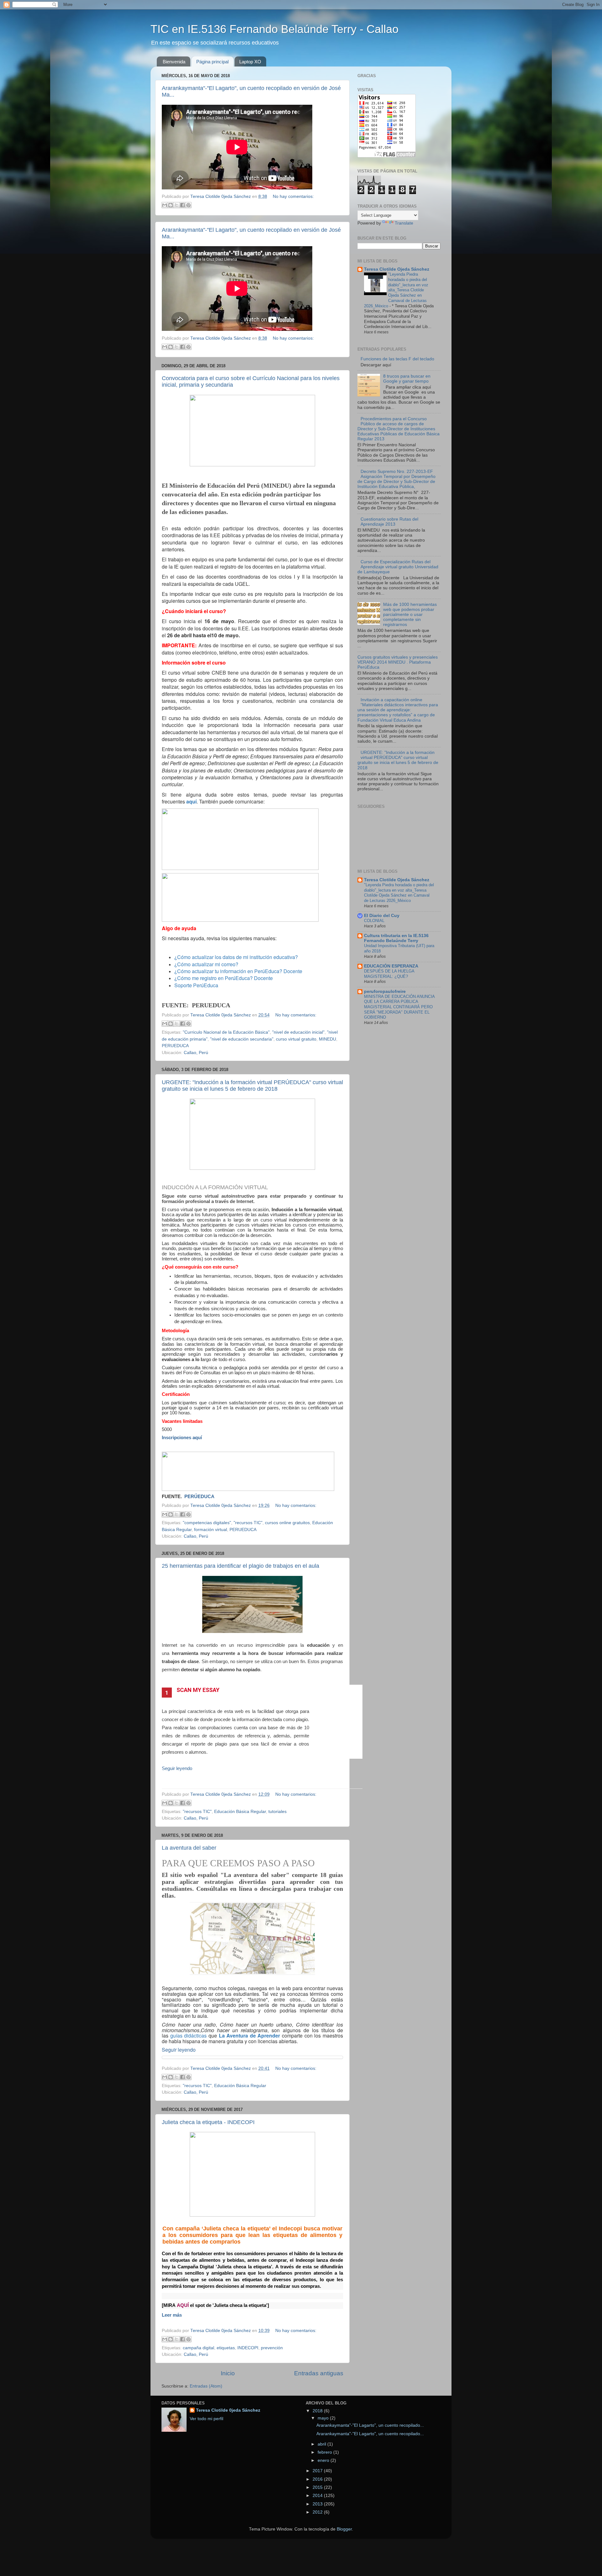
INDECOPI (248, 2348)
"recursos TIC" (248, 1523)
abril (322, 2444)
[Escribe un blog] (171, 205)
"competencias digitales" (207, 1523)
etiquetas (226, 2348)
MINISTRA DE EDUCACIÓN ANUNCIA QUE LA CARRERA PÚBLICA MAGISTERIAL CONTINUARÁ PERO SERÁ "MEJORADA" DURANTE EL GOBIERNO (399, 1007)
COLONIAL (374, 921)
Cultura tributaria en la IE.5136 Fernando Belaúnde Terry (396, 938)
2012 (318, 2512)
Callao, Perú (196, 1053)
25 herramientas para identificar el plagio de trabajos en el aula (240, 1566)
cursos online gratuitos (287, 1523)
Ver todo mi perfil (206, 2419)
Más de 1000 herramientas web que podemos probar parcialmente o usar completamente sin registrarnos (410, 615)
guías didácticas (189, 2035)
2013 (318, 2504)
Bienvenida (174, 62)
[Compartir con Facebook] (182, 205)
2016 (318, 2479)
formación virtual (211, 1530)
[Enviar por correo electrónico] (165, 205)
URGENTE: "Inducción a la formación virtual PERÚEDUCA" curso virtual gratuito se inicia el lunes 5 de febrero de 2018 (252, 1086)
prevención (272, 2348)
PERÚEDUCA (199, 1497)
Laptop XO (250, 62)
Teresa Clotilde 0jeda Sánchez (228, 2410)
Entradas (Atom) (206, 2386)
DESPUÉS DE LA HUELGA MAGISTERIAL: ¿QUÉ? (389, 974)
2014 (318, 2496)
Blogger (344, 2529)
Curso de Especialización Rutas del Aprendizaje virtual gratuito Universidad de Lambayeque (398, 567)
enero (324, 2460)
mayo (324, 2418)
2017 (318, 2471)
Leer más (172, 2315)
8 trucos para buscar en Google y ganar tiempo (407, 379)
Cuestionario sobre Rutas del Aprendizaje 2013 (389, 522)
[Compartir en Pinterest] (188, 205)
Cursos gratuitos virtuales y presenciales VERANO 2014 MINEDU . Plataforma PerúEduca (398, 662)
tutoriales (277, 1812)
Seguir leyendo (177, 1768)
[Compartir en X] (177, 205)
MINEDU (327, 1039)
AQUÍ (183, 2305)
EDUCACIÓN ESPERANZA (391, 966)
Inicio (228, 2373)
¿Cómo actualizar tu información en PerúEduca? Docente (238, 971)
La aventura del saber (189, 1848)
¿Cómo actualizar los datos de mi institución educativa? (237, 957)
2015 (318, 2487)
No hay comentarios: (293, 196)
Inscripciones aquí (182, 1438)
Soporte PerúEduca (196, 985)
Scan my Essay (198, 1690)
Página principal (212, 62)
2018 (318, 2411)
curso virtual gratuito (296, 1039)
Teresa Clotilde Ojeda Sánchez (397, 269)
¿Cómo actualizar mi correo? (206, 964)
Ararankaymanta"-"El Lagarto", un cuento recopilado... (370, 2425)
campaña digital (198, 2348)
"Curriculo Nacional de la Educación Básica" (226, 1032)
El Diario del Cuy (382, 916)
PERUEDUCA (175, 1046)
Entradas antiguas (319, 2373)
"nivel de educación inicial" (298, 1032)
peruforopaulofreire (385, 991)
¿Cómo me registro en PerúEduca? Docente (224, 978)
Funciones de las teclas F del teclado (397, 359)
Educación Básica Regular (240, 1812)
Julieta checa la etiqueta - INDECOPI (208, 2122)
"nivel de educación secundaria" (242, 1039)
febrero (325, 2452)
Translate (404, 223)
